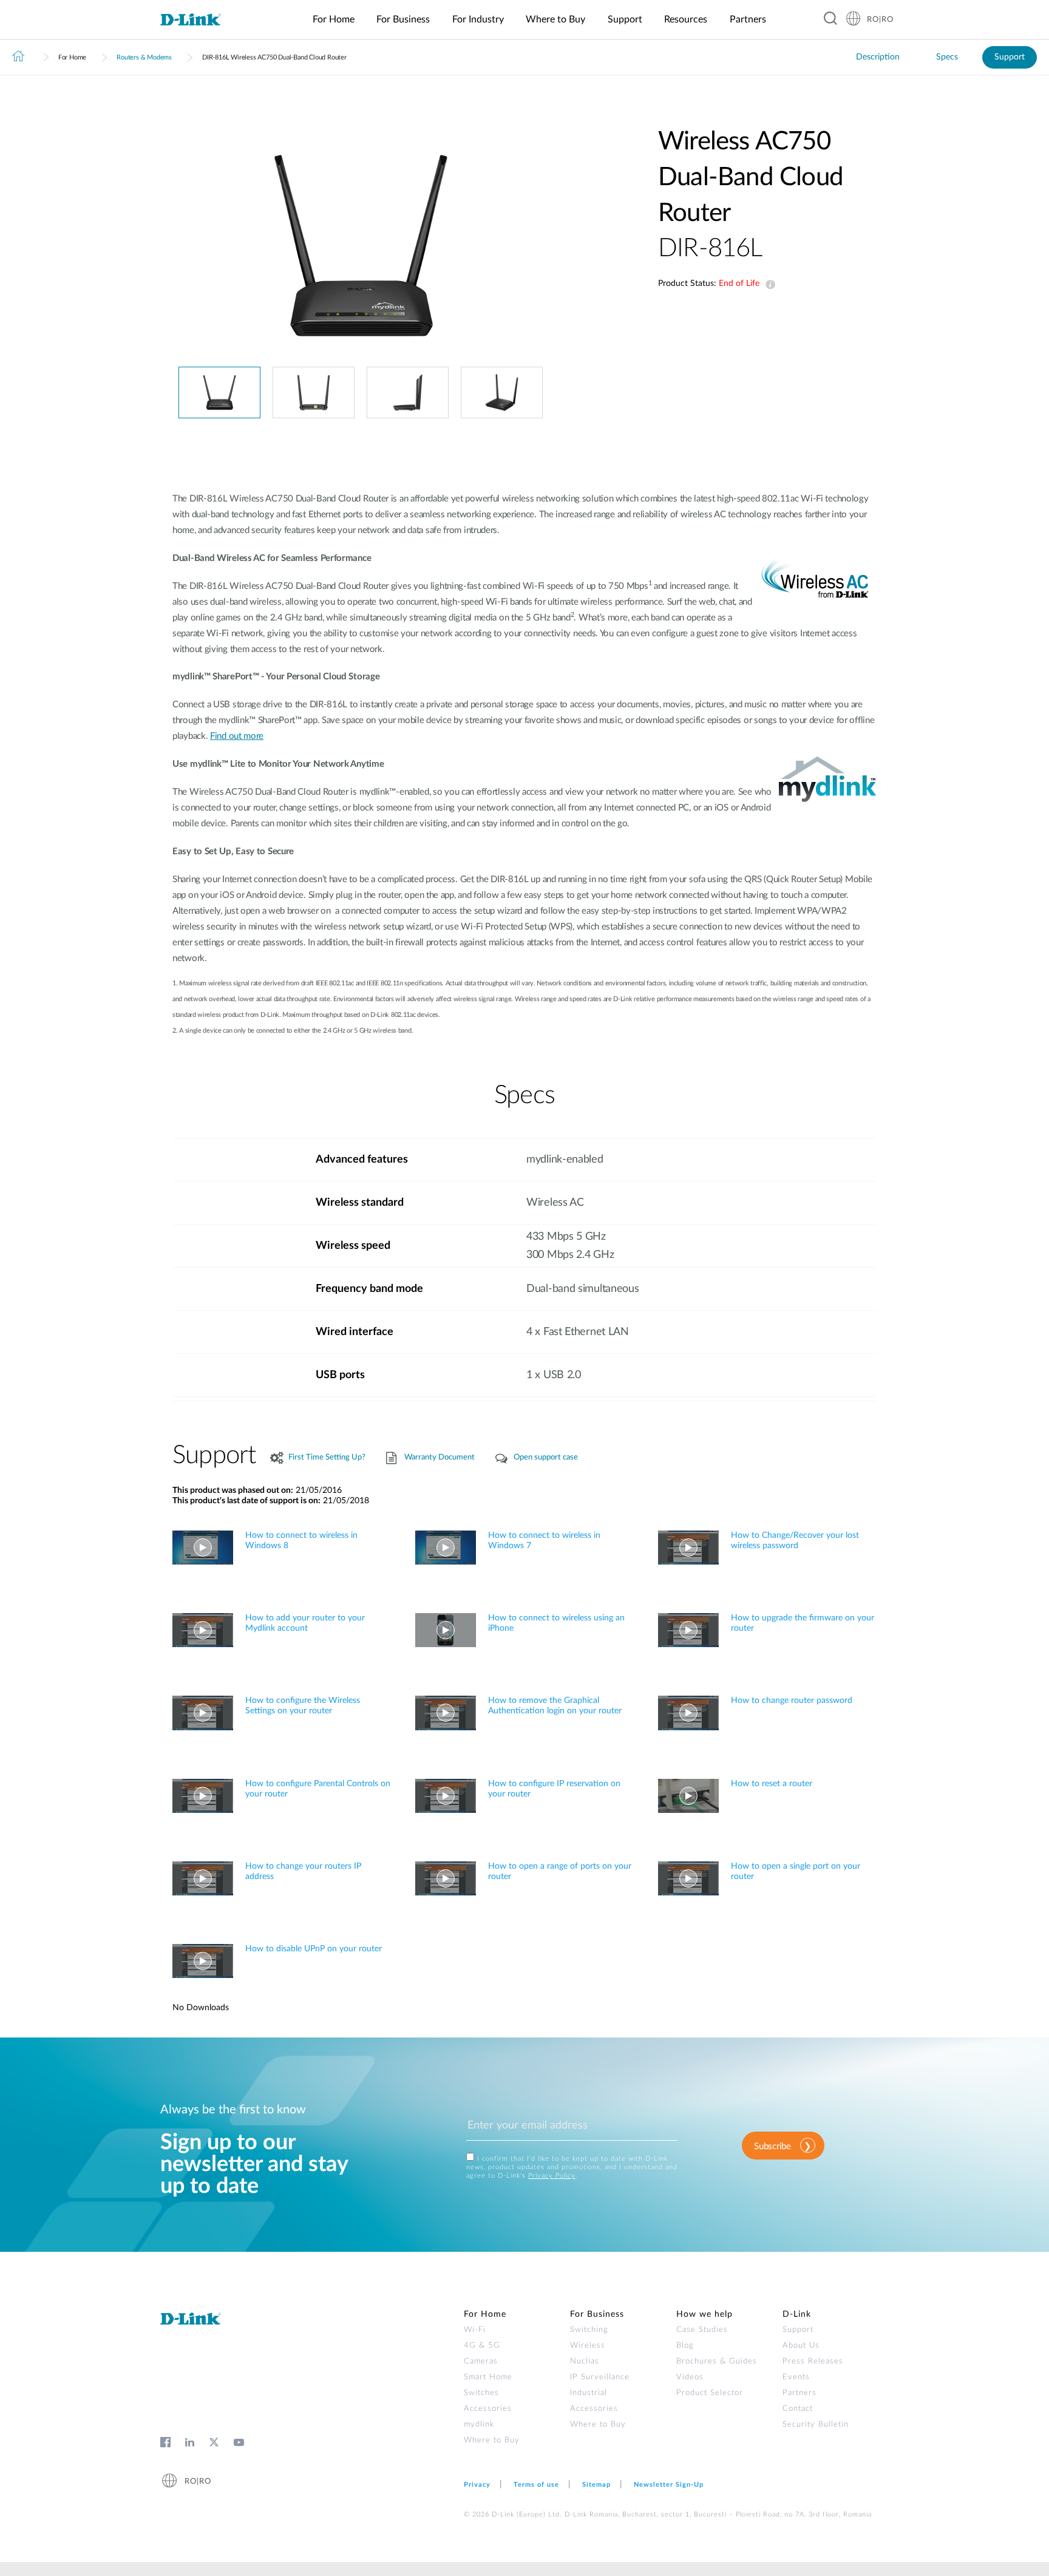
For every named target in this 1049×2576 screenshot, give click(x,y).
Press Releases (813, 2361)
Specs (947, 57)
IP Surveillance (600, 2377)
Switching (589, 2330)
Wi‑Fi (475, 2330)
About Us (801, 2346)
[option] (361, 245)
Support (1010, 57)
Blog (685, 2346)
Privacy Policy (552, 2176)
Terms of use (536, 2485)
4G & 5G (482, 2346)
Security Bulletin (816, 2425)
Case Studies (702, 2330)
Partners (799, 2393)
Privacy (477, 2485)
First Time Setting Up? (327, 1457)
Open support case (546, 1457)
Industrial (589, 2393)
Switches (481, 2393)
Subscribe (772, 2146)
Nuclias (585, 2361)
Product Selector (710, 2393)
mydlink (479, 2425)
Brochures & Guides (717, 2361)
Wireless (588, 2346)
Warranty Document (440, 1457)
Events (796, 2377)
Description (878, 57)
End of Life (768, 285)
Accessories (488, 2409)
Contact (798, 2409)
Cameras (481, 2361)
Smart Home (488, 2377)
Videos (690, 2377)
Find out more (237, 736)
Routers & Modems (144, 57)
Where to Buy (492, 2440)
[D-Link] (198, 20)
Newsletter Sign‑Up (669, 2485)
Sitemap (596, 2485)
